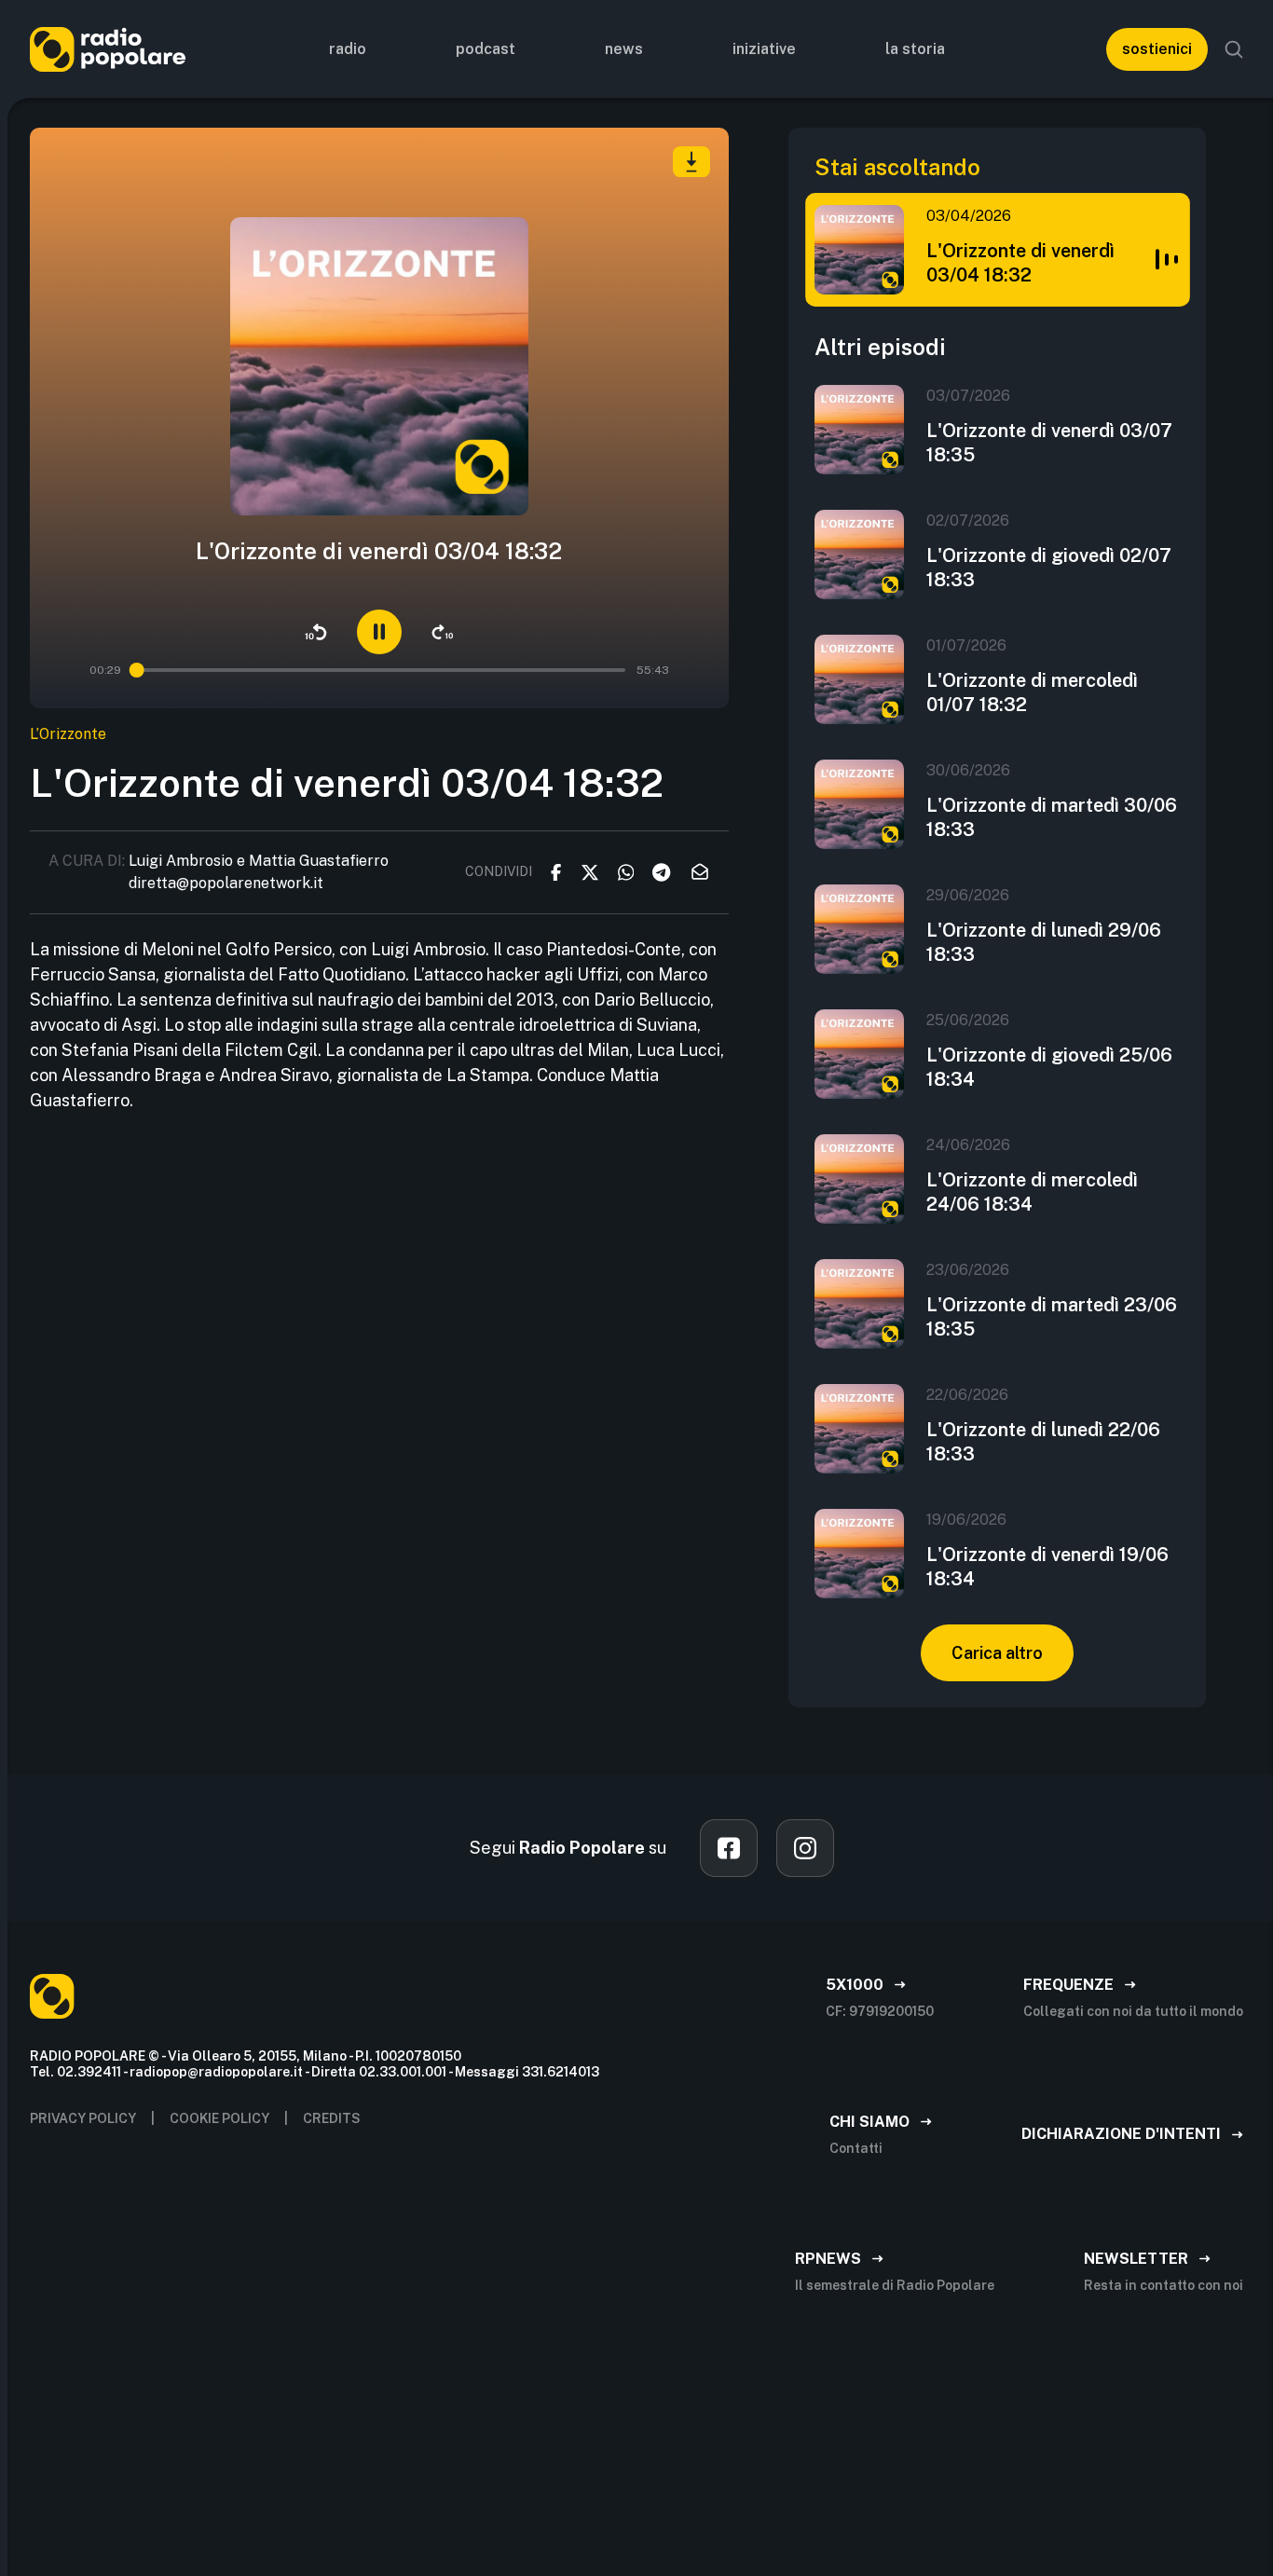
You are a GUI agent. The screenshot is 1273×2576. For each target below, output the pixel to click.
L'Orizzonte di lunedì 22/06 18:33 (1043, 1442)
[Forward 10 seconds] (443, 632)
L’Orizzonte (68, 734)
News (624, 49)
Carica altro (997, 1653)
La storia (915, 49)
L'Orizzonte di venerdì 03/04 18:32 (1020, 263)
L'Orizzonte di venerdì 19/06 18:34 (1047, 1567)
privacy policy (83, 2118)
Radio (348, 49)
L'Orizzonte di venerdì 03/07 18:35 (1049, 443)
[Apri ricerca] (1234, 49)
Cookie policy (219, 2118)
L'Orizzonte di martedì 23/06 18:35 (1052, 1317)
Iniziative (764, 49)
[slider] (138, 670)
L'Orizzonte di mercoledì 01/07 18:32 (1032, 692)
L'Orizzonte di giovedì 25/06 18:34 (1049, 1067)
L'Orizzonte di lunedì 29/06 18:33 (1044, 942)
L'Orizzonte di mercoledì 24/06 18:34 (1032, 1192)
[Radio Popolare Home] (108, 49)
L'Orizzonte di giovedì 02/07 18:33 (1049, 568)
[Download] (691, 162)
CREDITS (332, 2118)
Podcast (486, 49)
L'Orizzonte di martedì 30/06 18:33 (1052, 817)
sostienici (1157, 49)
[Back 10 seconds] (316, 632)
